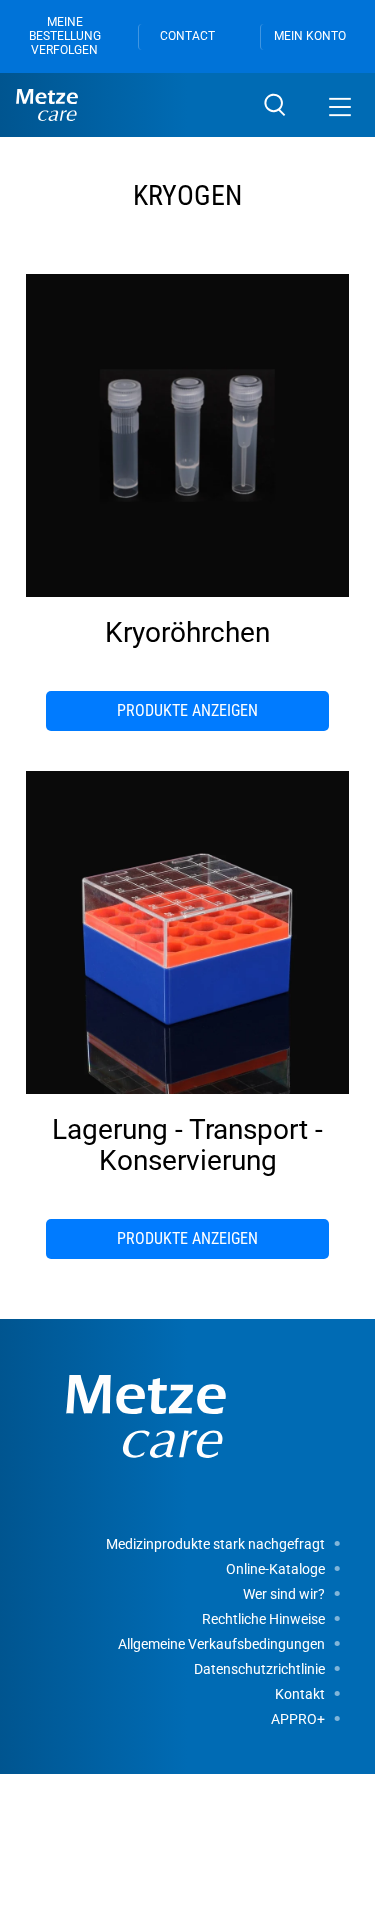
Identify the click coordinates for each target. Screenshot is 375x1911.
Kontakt (300, 1694)
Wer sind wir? (284, 1594)
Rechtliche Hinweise (263, 1619)
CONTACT (187, 36)
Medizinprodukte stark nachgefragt (215, 1544)
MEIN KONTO (310, 36)
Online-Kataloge (275, 1569)
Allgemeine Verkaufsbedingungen (221, 1644)
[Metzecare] (128, 105)
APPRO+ (298, 1719)
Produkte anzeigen (187, 710)
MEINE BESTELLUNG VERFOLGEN (65, 36)
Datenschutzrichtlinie (259, 1669)
